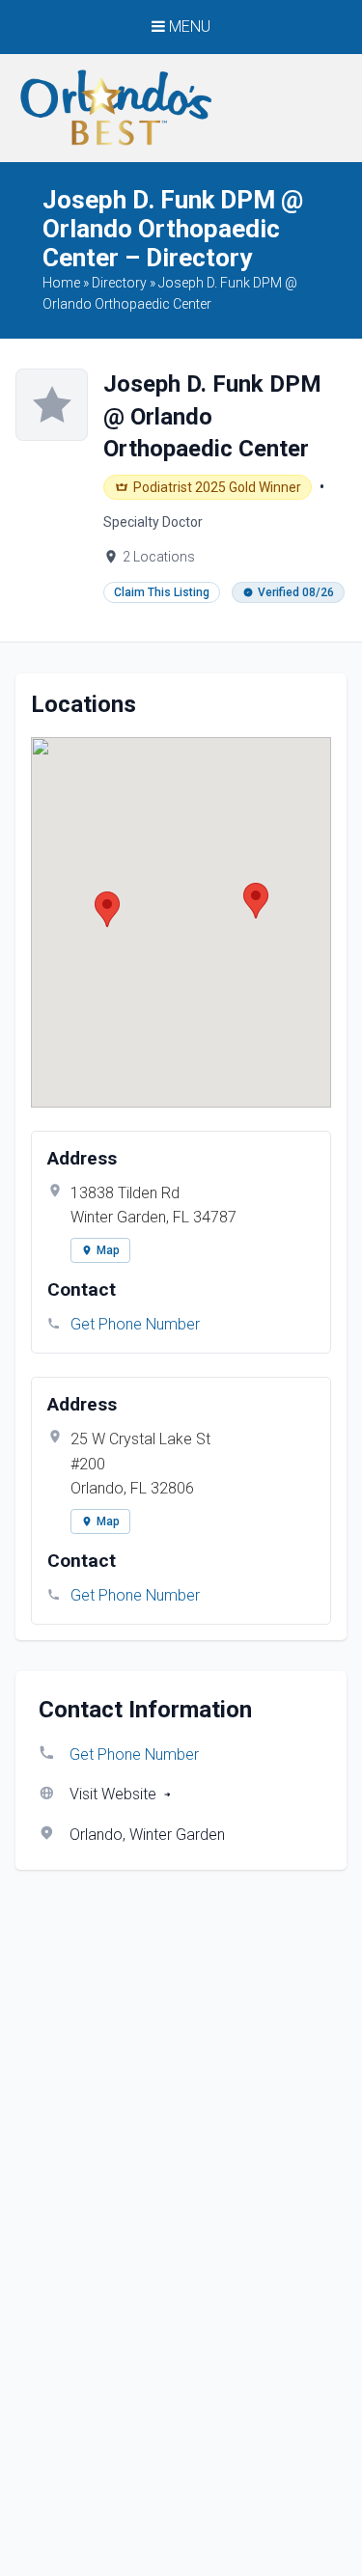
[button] (107, 909)
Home (61, 283)
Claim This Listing (162, 592)
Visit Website (113, 1794)
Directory (119, 283)
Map (108, 1250)
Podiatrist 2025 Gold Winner (217, 487)
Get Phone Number (135, 1324)
